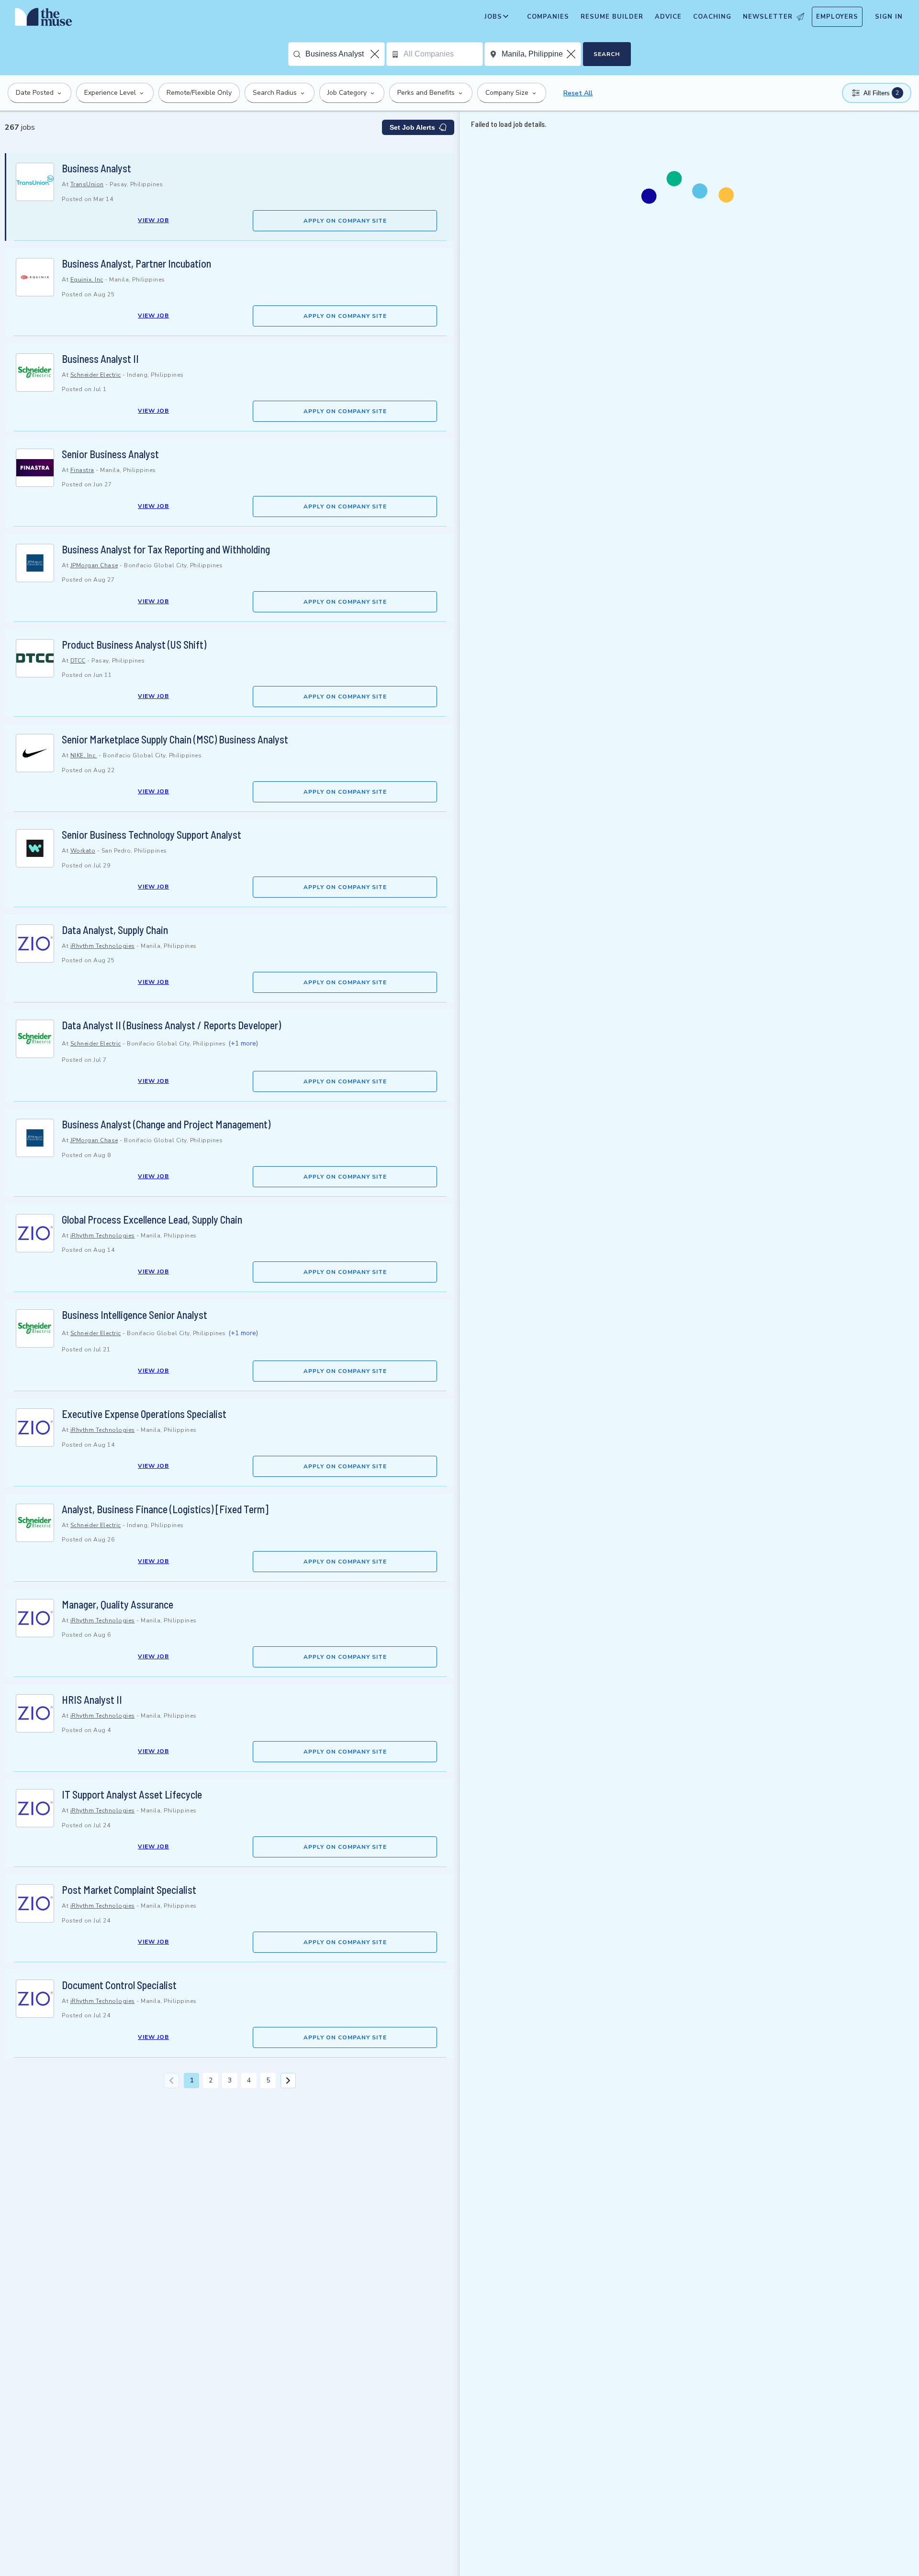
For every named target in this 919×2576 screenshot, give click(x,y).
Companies (548, 17)
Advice (668, 17)
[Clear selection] (376, 54)
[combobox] (345, 54)
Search (607, 54)
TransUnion (87, 184)
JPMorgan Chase (94, 565)
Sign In (889, 17)
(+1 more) (243, 1043)
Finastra (82, 470)
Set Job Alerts (412, 127)
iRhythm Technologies (103, 946)
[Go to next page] (288, 2081)
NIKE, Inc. (84, 755)
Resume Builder (612, 17)
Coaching (712, 17)
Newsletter (768, 17)
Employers (837, 17)
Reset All (578, 93)
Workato (83, 851)
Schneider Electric (96, 375)
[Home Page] (44, 19)
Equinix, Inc (87, 280)
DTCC (78, 661)
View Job (153, 220)
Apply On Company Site (345, 221)
